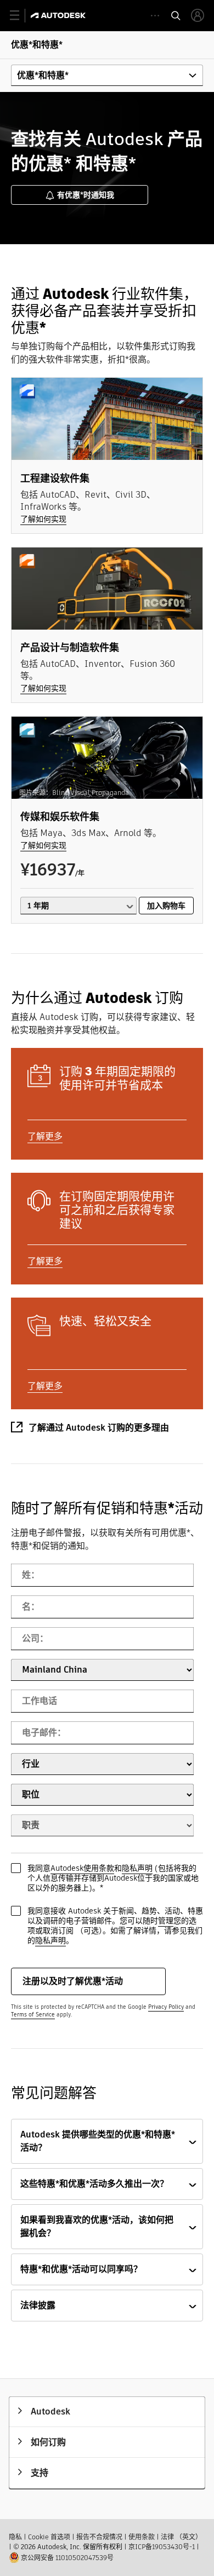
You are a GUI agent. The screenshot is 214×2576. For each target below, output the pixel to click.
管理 (166, 1921)
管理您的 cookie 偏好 (37, 2545)
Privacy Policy (166, 2007)
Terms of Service (33, 2015)
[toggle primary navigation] (21, 16)
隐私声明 (137, 1868)
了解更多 (45, 1136)
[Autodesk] (60, 15)
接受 (148, 2526)
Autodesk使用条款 (82, 1868)
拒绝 (148, 2499)
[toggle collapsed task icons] (155, 16)
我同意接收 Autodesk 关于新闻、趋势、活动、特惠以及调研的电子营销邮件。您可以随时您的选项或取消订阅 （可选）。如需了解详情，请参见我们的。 (115, 1926)
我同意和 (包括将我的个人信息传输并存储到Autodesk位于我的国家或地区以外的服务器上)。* (113, 1878)
